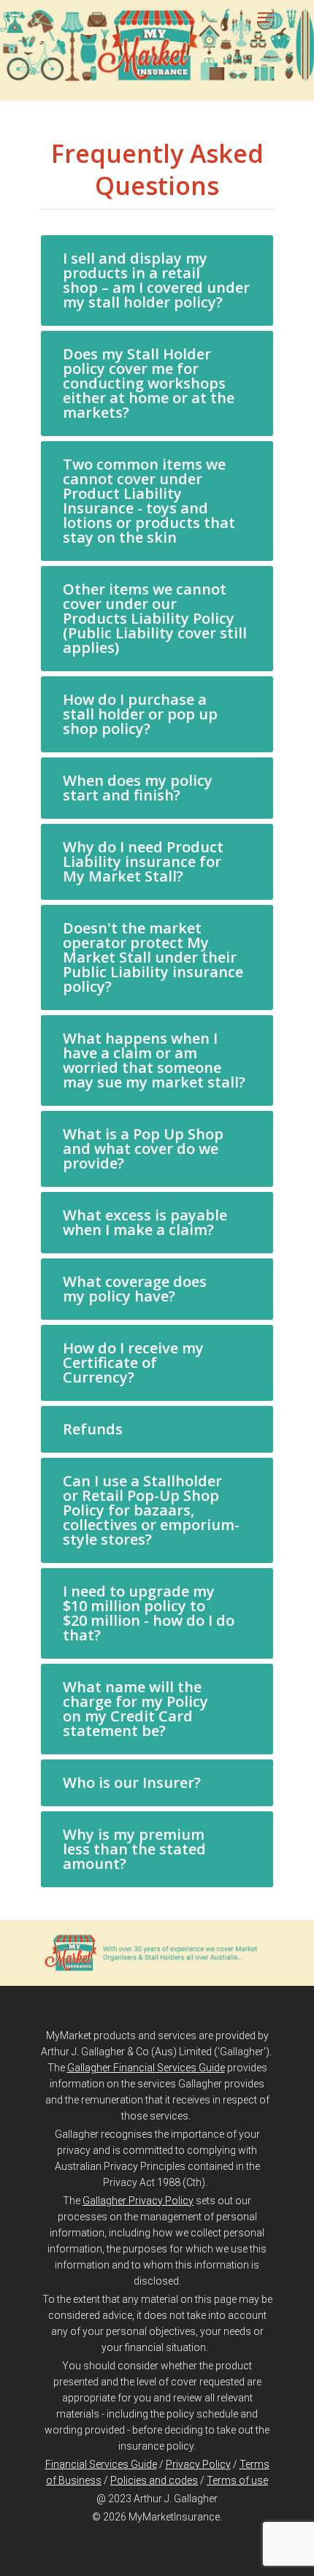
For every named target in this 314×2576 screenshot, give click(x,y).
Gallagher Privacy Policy (138, 2201)
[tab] (157, 280)
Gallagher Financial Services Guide (146, 2068)
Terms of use (237, 2480)
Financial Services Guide (101, 2464)
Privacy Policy (198, 2464)
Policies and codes (154, 2480)
